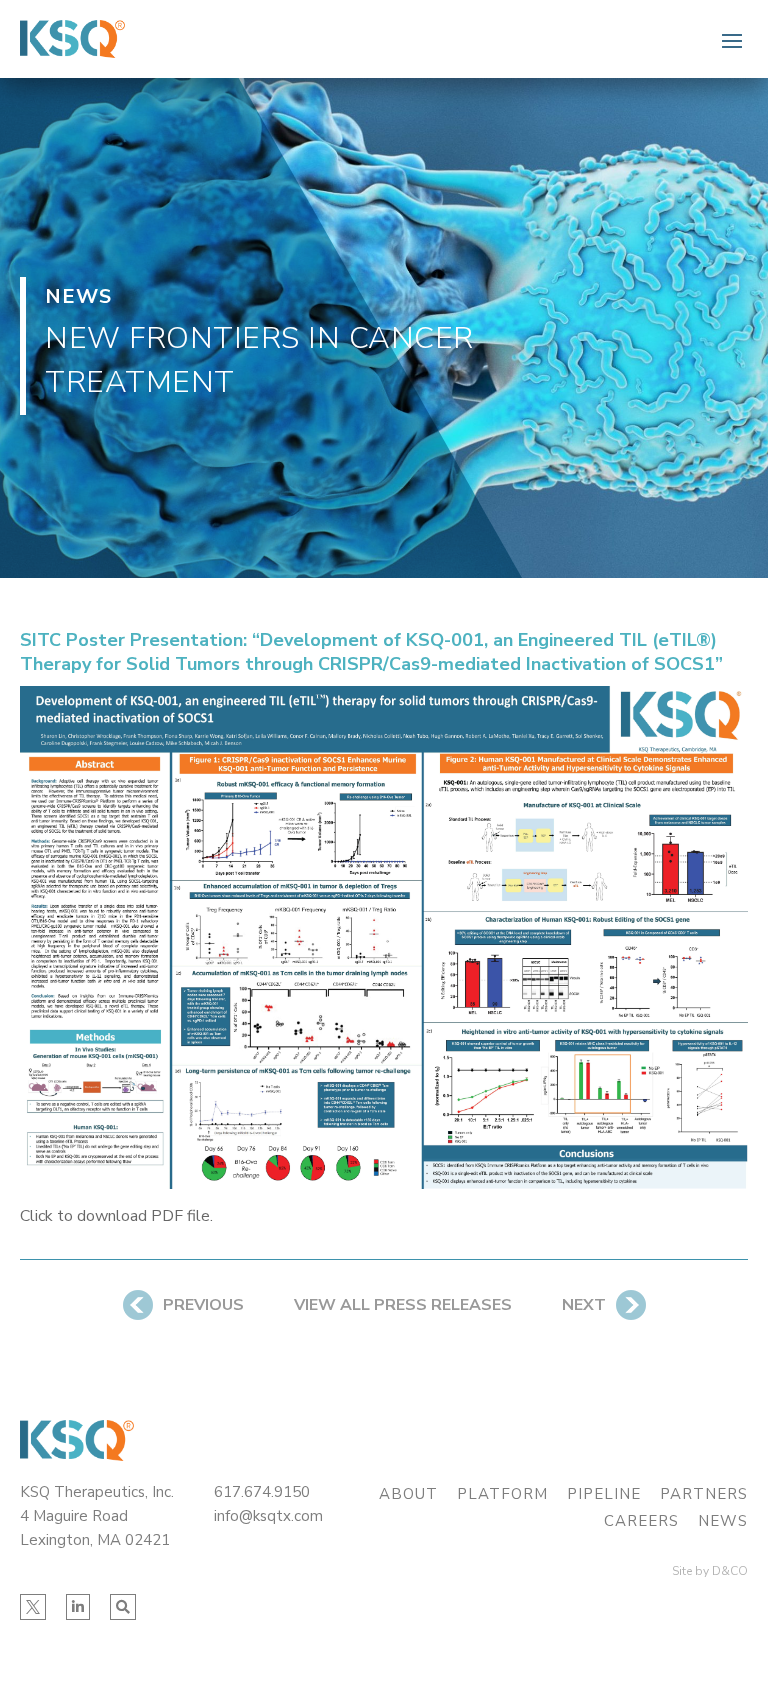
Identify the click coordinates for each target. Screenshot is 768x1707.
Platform (502, 1494)
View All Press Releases (403, 1305)
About (408, 1494)
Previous (203, 1305)
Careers (641, 1521)
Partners (704, 1494)
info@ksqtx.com (268, 1516)
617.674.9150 (262, 1492)
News (723, 1521)
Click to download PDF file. (116, 1216)
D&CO (730, 1571)
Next (584, 1305)
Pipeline (604, 1494)
